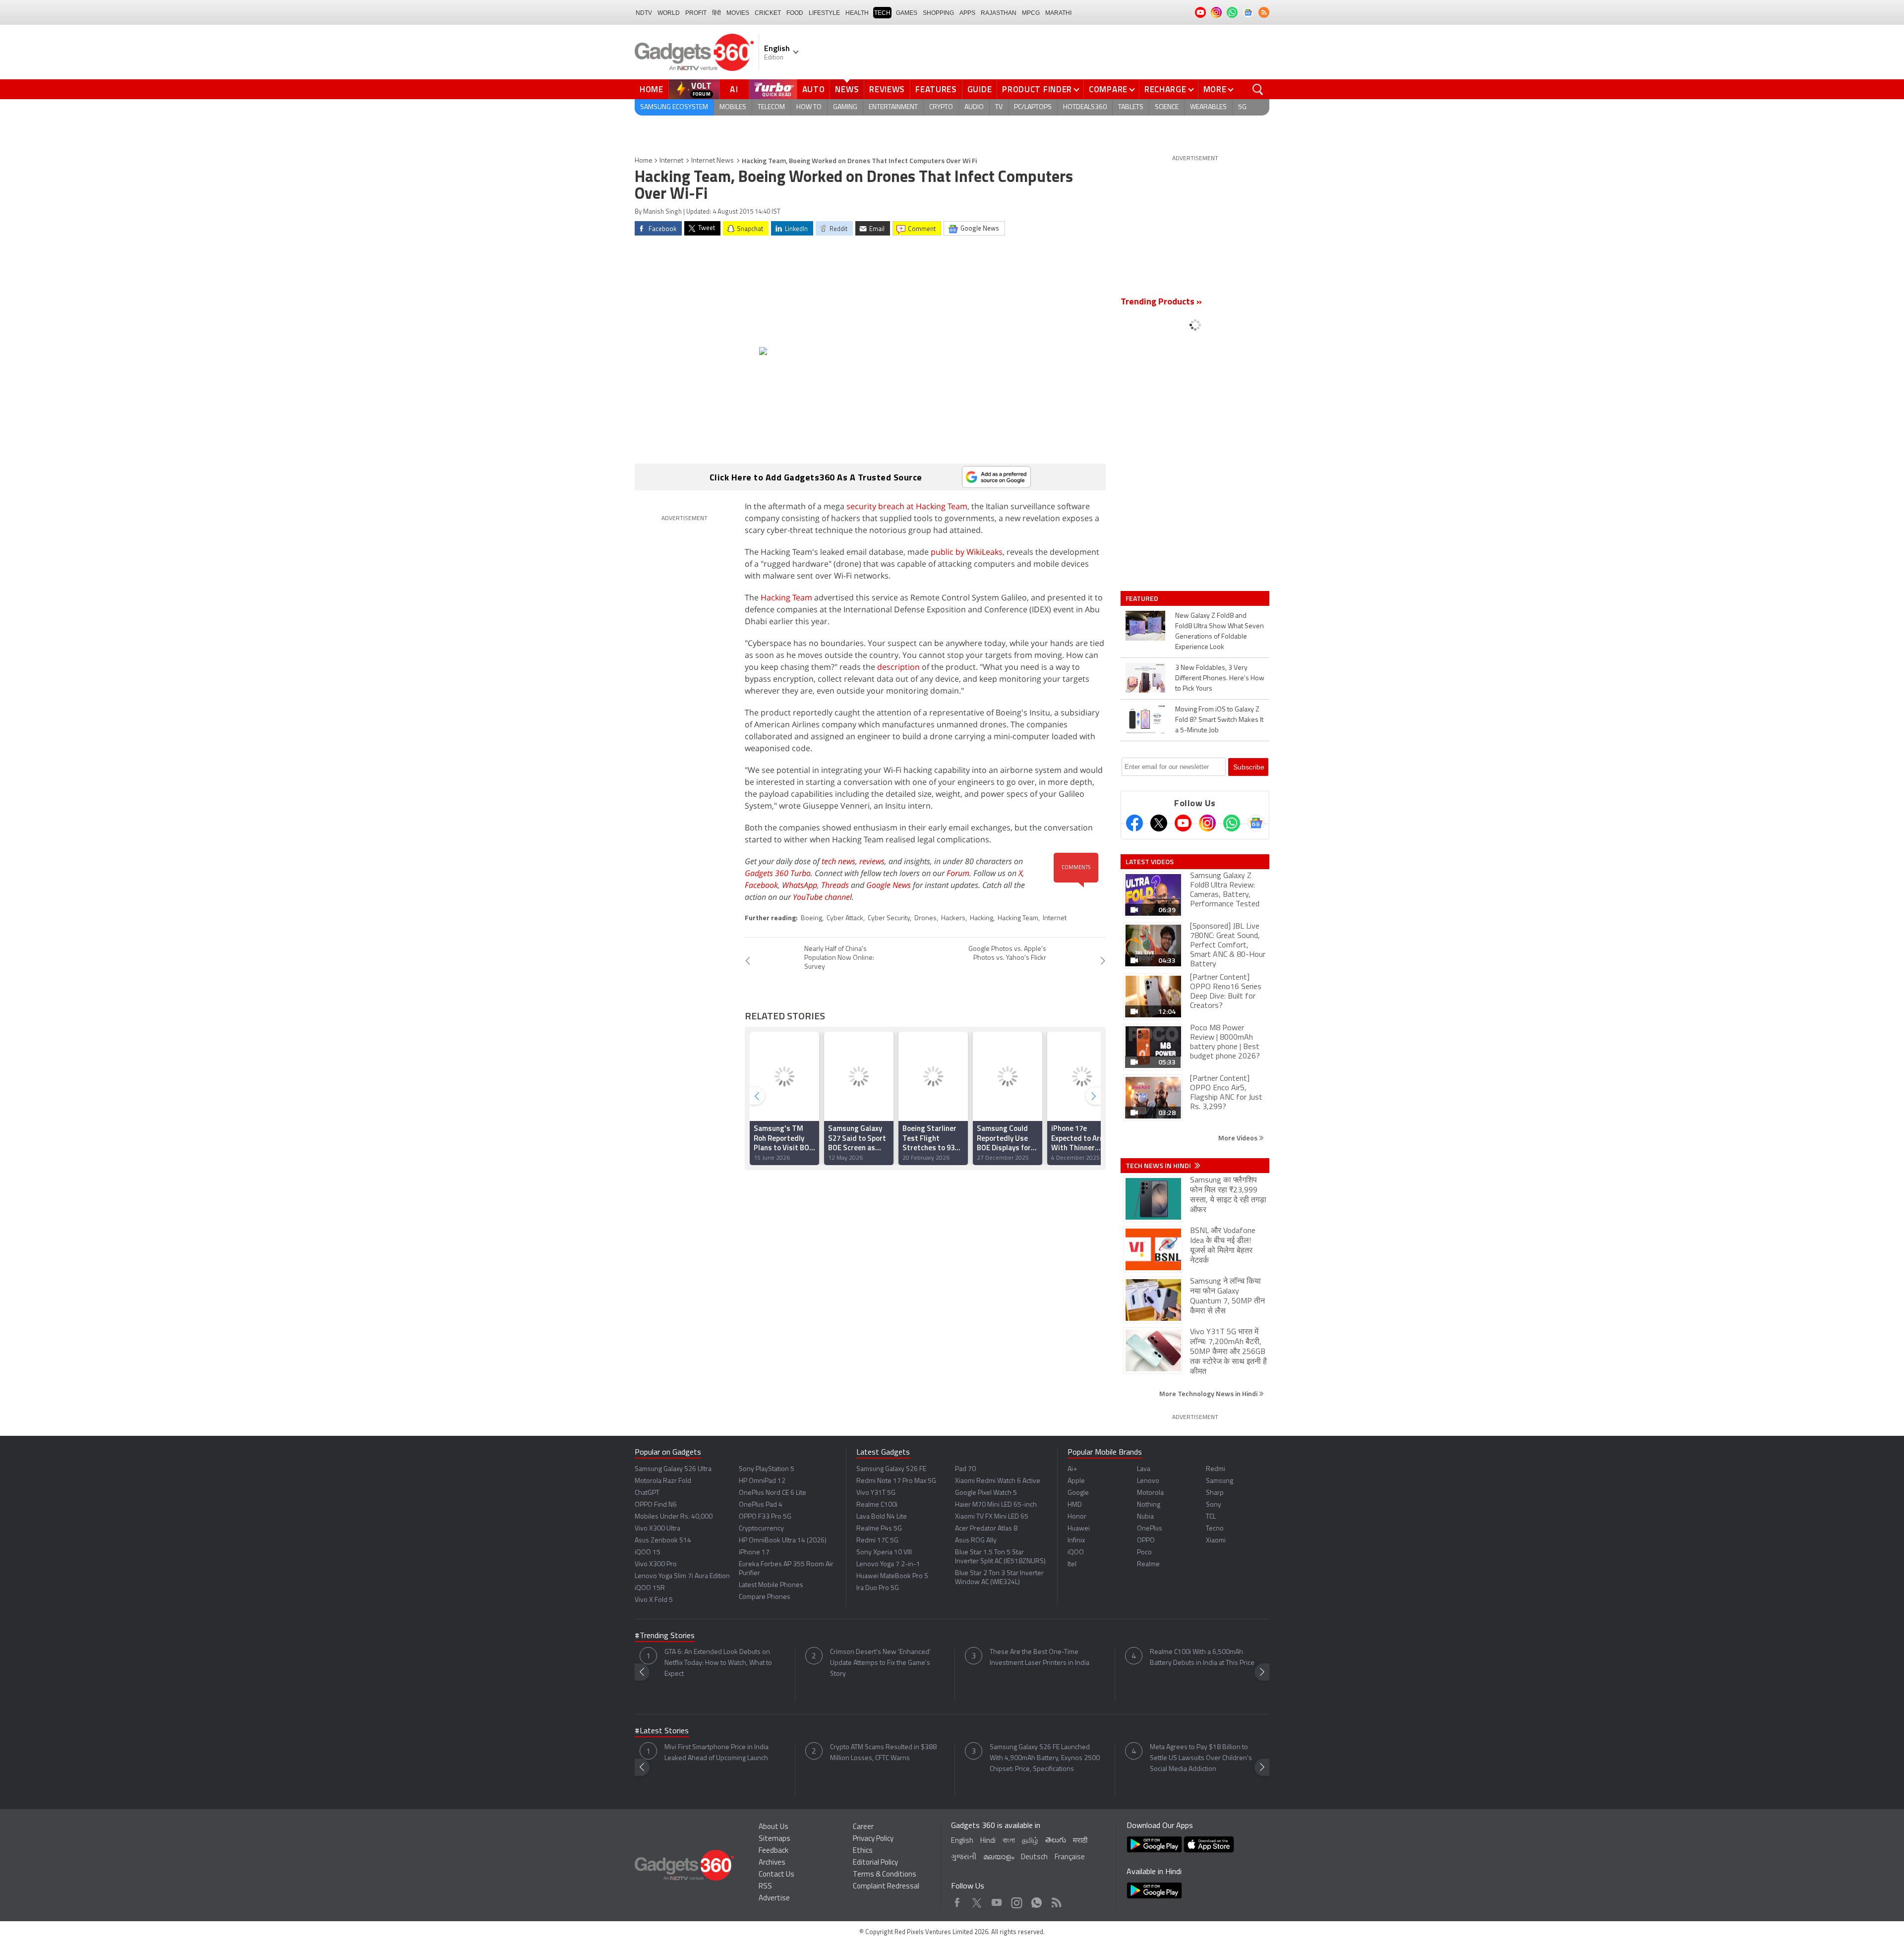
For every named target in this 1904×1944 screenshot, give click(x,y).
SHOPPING (938, 13)
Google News (889, 885)
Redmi (1216, 1469)
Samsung (1220, 1481)
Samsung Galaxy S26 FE (891, 1469)
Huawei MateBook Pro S (892, 1576)
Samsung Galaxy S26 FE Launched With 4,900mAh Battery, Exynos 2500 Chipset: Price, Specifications (1045, 1758)
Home (652, 89)
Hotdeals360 (1085, 107)
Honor (1077, 1517)
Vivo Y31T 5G (876, 1493)
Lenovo (1148, 1481)
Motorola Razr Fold (663, 1481)
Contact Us (776, 1875)
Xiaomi (1216, 1541)
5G (1242, 107)
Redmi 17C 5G (877, 1541)
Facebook (761, 885)
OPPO (1146, 1541)
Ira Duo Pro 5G (878, 1588)
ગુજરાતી (964, 1857)
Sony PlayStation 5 (767, 1469)
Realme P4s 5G (879, 1529)
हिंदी (716, 13)
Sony (1214, 1505)
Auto (814, 89)
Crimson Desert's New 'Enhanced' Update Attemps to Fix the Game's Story (880, 1663)
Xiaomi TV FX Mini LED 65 (992, 1517)
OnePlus (1150, 1529)
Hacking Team (786, 597)
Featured (1143, 598)
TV (999, 107)
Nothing (1149, 1505)
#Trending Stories (665, 1636)
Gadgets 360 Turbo (778, 873)
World (669, 13)
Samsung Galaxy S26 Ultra (673, 1469)
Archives (772, 1863)
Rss (1056, 1900)
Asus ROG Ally (976, 1541)
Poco (1144, 1553)
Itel (1072, 1564)
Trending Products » (1161, 302)
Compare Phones (765, 1597)
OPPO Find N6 (656, 1505)
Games (907, 13)
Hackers (953, 918)
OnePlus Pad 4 (761, 1505)
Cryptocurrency (761, 1529)
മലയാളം (999, 1857)
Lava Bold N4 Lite (882, 1517)
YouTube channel (822, 897)
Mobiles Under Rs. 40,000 (674, 1517)
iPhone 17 (754, 1553)
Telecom (771, 107)
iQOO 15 (648, 1553)
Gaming (845, 107)
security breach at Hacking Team (907, 506)
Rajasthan (999, 13)
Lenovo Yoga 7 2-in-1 (888, 1564)
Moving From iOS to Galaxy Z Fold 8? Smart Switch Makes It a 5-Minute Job (1219, 720)
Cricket (768, 13)
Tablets (1131, 107)
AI (734, 89)
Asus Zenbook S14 (663, 1541)
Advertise (774, 1899)
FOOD (795, 13)
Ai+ (1072, 1469)
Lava (1144, 1469)
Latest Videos (1150, 862)
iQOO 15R (650, 1588)
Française (1070, 1857)
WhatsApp (800, 885)
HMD (1075, 1505)
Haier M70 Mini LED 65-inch (996, 1505)
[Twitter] (1159, 823)
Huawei (1079, 1529)
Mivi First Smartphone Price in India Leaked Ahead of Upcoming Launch (716, 1753)
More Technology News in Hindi (1209, 1393)
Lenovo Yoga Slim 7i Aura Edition (682, 1576)
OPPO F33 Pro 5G (765, 1517)
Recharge (1165, 89)
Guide (980, 89)
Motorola (1150, 1493)
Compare (1108, 89)
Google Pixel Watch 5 (986, 1493)
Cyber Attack (845, 918)
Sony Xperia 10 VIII (884, 1553)
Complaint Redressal (886, 1887)
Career (863, 1827)
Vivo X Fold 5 (654, 1600)
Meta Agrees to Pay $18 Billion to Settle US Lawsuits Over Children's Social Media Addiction (1201, 1758)
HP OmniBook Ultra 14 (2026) (783, 1541)
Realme (1148, 1564)
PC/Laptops (1033, 107)
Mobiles (733, 107)
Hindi (988, 1841)
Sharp (1215, 1493)
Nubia (1145, 1517)
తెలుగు (1056, 1841)
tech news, (840, 861)
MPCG (1031, 13)
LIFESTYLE (824, 13)
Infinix (1076, 1541)
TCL (1211, 1517)
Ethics (863, 1851)
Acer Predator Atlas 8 (986, 1529)
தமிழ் (1030, 1841)
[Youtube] (1183, 823)
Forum (958, 873)
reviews (872, 861)
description (898, 667)
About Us (773, 1827)
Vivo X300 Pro (656, 1564)
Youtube (997, 1900)
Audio (974, 107)
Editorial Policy (875, 1863)
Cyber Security (889, 918)
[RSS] (1264, 12)
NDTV (644, 13)
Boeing (811, 918)
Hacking (982, 918)
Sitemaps (774, 1839)
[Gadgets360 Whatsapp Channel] (1232, 823)
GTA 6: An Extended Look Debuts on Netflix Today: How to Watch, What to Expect (718, 1663)
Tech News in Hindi (1159, 1166)
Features (936, 89)
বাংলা (1009, 1841)
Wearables (1208, 107)
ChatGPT (647, 1493)
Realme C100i (877, 1505)
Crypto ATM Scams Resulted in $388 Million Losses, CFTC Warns (883, 1753)
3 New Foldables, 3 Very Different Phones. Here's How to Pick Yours (1220, 678)
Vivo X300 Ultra (657, 1529)
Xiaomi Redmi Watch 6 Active (998, 1481)
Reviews (887, 89)
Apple (1076, 1481)
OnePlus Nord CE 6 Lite (773, 1493)
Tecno (1215, 1529)
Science (1167, 107)
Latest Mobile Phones (771, 1585)
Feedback (773, 1851)
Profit (696, 13)
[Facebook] (1134, 823)
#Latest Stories (662, 1731)
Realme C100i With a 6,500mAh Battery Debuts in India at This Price (1202, 1658)
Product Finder (1037, 89)
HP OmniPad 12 (762, 1481)
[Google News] (1256, 823)
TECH (882, 13)
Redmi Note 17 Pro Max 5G (896, 1481)
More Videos (1239, 1138)
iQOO (1076, 1553)
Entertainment (893, 107)
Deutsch (1034, 1857)
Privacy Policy (873, 1839)
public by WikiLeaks (967, 552)
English (962, 1841)
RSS (765, 1887)
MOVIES (738, 13)
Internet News (713, 161)
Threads (835, 885)
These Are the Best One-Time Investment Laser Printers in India (1040, 1658)
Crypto (941, 107)
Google (1078, 1493)
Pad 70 (965, 1469)
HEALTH (857, 13)
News (847, 89)
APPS (967, 13)
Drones (925, 918)
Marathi (1058, 13)
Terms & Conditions (885, 1875)
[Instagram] (1207, 823)
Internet (671, 161)
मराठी (1080, 1841)
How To (809, 107)
